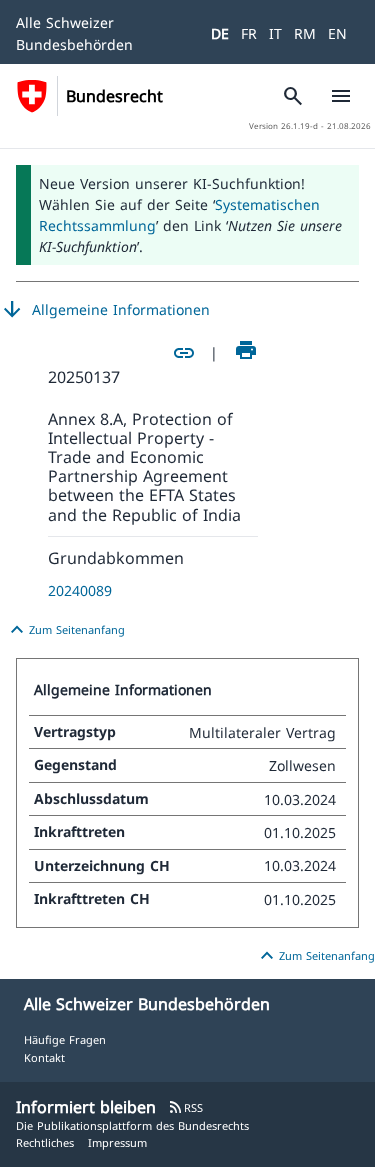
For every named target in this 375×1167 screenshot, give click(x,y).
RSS (185, 1107)
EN (337, 33)
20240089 (80, 590)
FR (249, 33)
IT (275, 33)
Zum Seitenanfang (65, 630)
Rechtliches (45, 1142)
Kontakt (44, 1057)
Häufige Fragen (65, 1039)
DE (220, 33)
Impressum (117, 1142)
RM (305, 33)
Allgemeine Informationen (105, 310)
